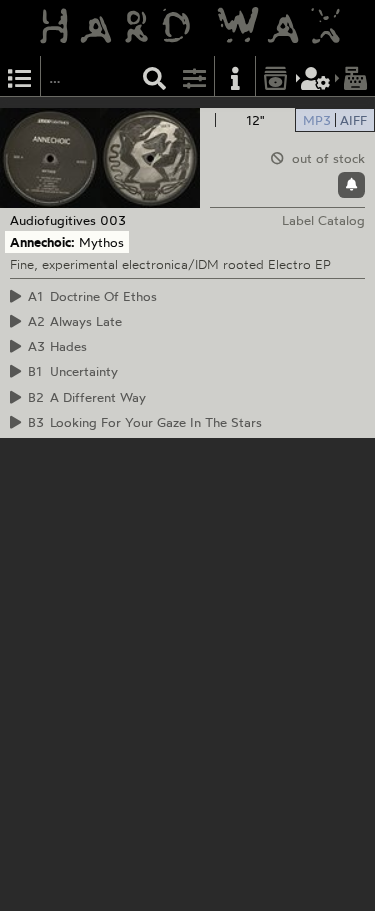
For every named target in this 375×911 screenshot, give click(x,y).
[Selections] (20, 76)
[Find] (155, 76)
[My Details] (316, 76)
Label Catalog (323, 220)
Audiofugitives (53, 220)
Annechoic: (42, 242)
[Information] (235, 76)
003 (113, 220)
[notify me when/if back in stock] (351, 185)
